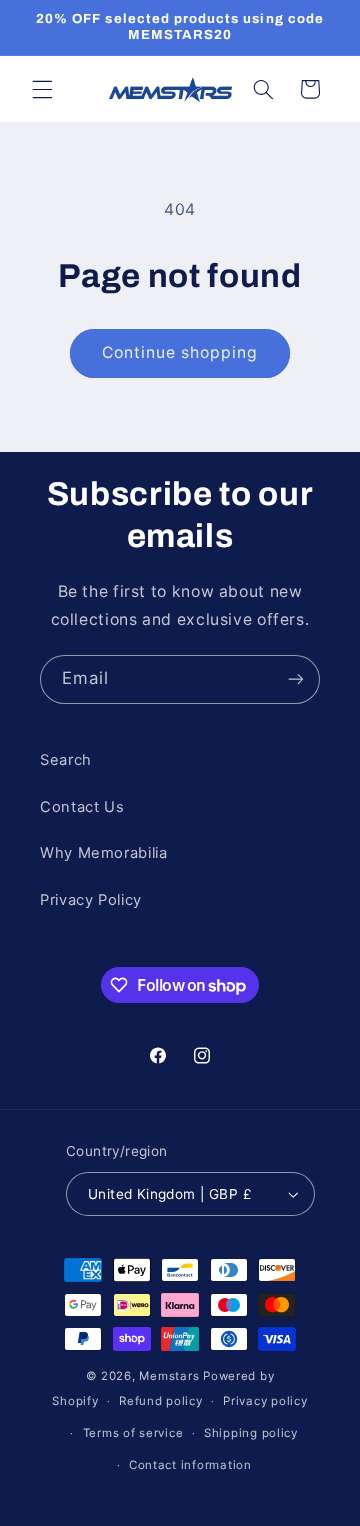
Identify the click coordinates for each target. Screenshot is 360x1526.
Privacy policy (265, 1401)
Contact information (190, 1465)
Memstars (169, 1376)
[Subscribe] (296, 679)
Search (66, 760)
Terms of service (133, 1433)
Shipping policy (251, 1433)
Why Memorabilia (103, 853)
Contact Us (82, 807)
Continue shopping (180, 352)
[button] (42, 89)
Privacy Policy (91, 900)
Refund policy (161, 1401)
